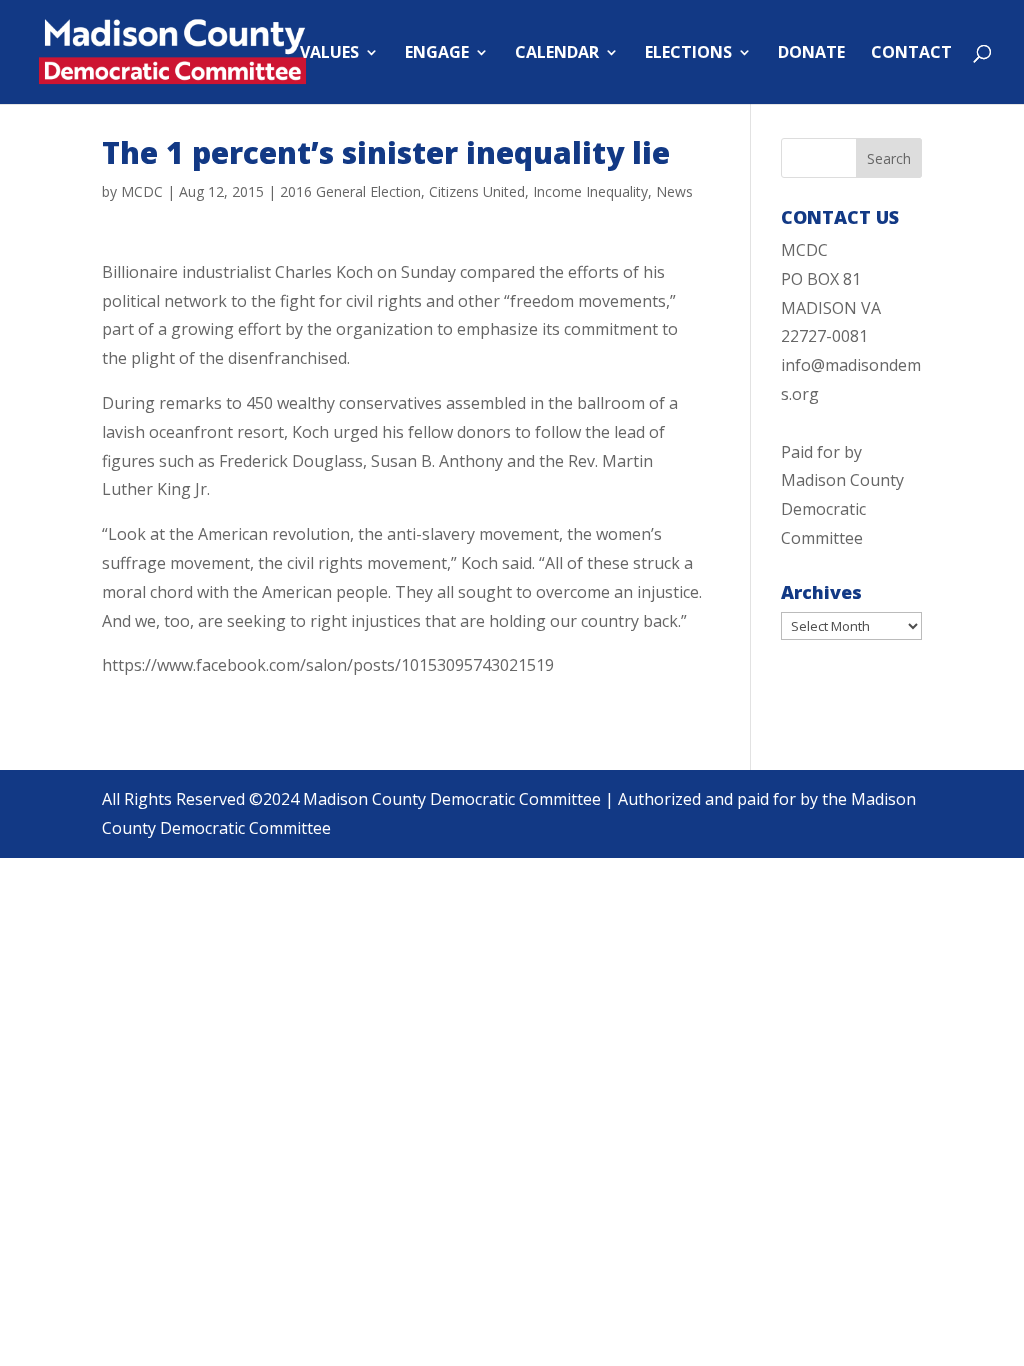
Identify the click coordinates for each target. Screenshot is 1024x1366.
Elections (688, 54)
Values (329, 54)
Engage (437, 54)
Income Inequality (590, 191)
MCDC (142, 191)
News (674, 191)
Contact (911, 54)
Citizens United (477, 191)
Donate (811, 54)
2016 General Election (350, 191)
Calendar (557, 54)
